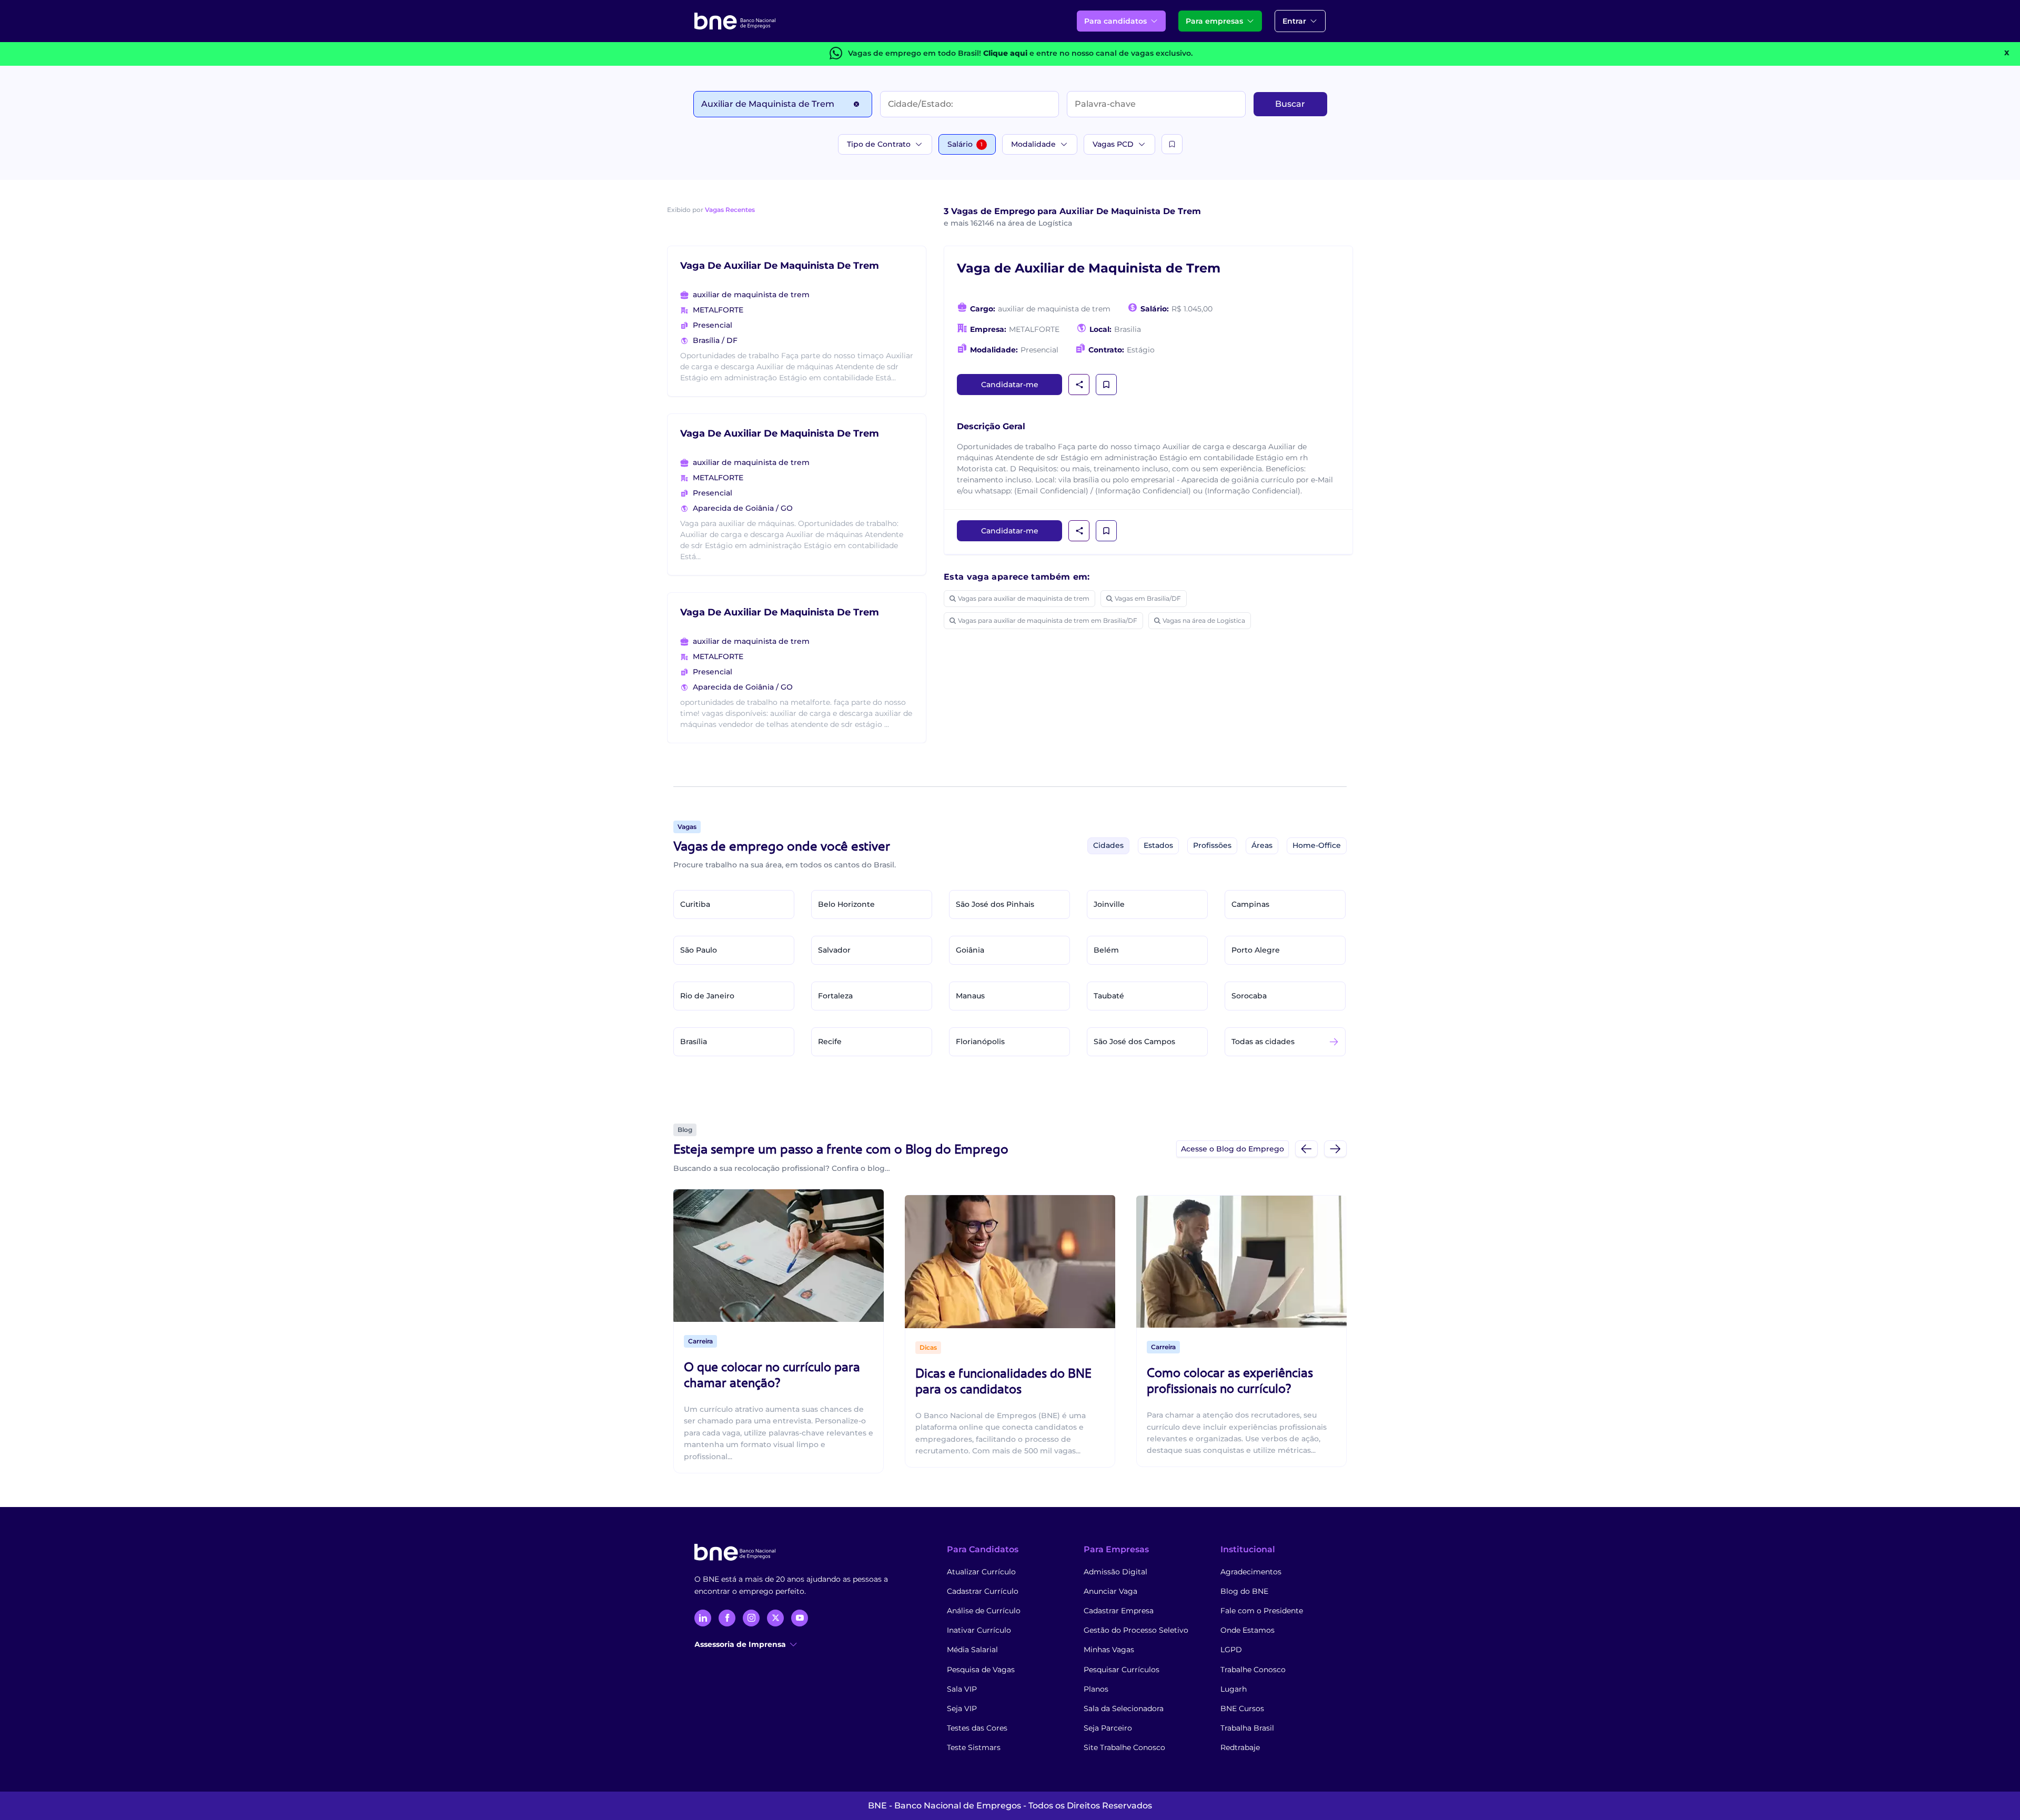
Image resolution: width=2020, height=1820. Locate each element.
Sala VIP (962, 1689)
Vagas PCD (1113, 144)
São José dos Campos (1134, 1042)
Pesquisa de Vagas (981, 1670)
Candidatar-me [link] (1010, 385)
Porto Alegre (1256, 950)
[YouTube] (800, 1618)
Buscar (1290, 104)
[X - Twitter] (775, 1618)
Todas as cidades (1263, 1042)
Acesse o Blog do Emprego (1233, 1149)
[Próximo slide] (1335, 1149)
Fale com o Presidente (1262, 1611)
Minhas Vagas (1109, 1650)
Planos (1096, 1689)
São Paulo (699, 950)
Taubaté (1109, 996)
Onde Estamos (1248, 1630)
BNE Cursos (1242, 1708)
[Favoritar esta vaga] (1106, 385)
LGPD (1231, 1650)
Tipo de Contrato (879, 144)
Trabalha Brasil (1247, 1728)
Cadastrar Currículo (983, 1591)
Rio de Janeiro (707, 996)
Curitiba (695, 904)
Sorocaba (1249, 996)
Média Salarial (972, 1650)
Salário (965, 144)
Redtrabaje (1240, 1747)
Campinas (1250, 904)
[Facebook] (727, 1618)
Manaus (970, 996)
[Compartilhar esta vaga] (1079, 385)
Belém (1106, 950)
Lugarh (1234, 1689)
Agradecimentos (1251, 1572)
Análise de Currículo (984, 1611)
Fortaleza (835, 996)
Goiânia (970, 950)
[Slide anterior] (1306, 1149)
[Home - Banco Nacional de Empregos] (735, 21)
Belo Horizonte (846, 904)
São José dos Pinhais (995, 904)
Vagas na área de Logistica (1204, 620)
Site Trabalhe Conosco (1124, 1747)
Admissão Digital (1115, 1572)
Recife (830, 1042)
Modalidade (1033, 144)
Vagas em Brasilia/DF (1148, 598)
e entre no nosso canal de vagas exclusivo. (1088, 53)
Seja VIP (962, 1708)
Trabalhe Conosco (1253, 1670)
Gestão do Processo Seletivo (1136, 1630)
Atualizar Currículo (981, 1572)
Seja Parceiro (1108, 1728)
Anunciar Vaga (1110, 1591)
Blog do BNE (1244, 1591)
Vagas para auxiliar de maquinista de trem (1024, 598)
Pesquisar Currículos (1122, 1670)
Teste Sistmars (974, 1747)
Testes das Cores (977, 1728)
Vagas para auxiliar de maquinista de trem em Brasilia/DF (1048, 620)
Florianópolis (980, 1042)
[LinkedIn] (703, 1618)
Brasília (694, 1042)
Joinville (1109, 904)
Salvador (834, 950)
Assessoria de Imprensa (740, 1644)
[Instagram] (751, 1618)
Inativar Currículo (979, 1630)
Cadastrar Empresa (1119, 1611)
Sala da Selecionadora (1124, 1708)
